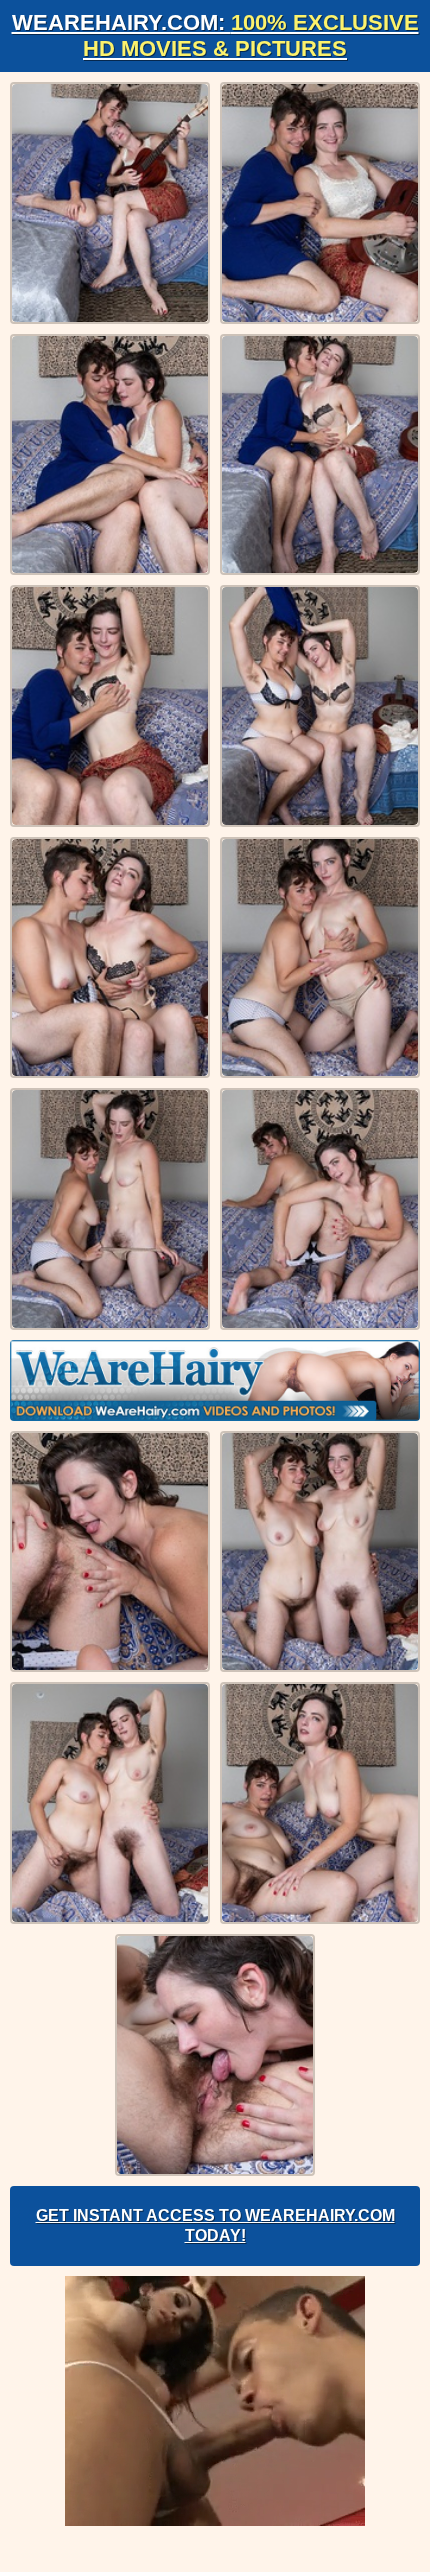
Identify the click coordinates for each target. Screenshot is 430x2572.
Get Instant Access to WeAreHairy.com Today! (215, 2225)
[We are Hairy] (215, 1380)
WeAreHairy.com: (215, 35)
